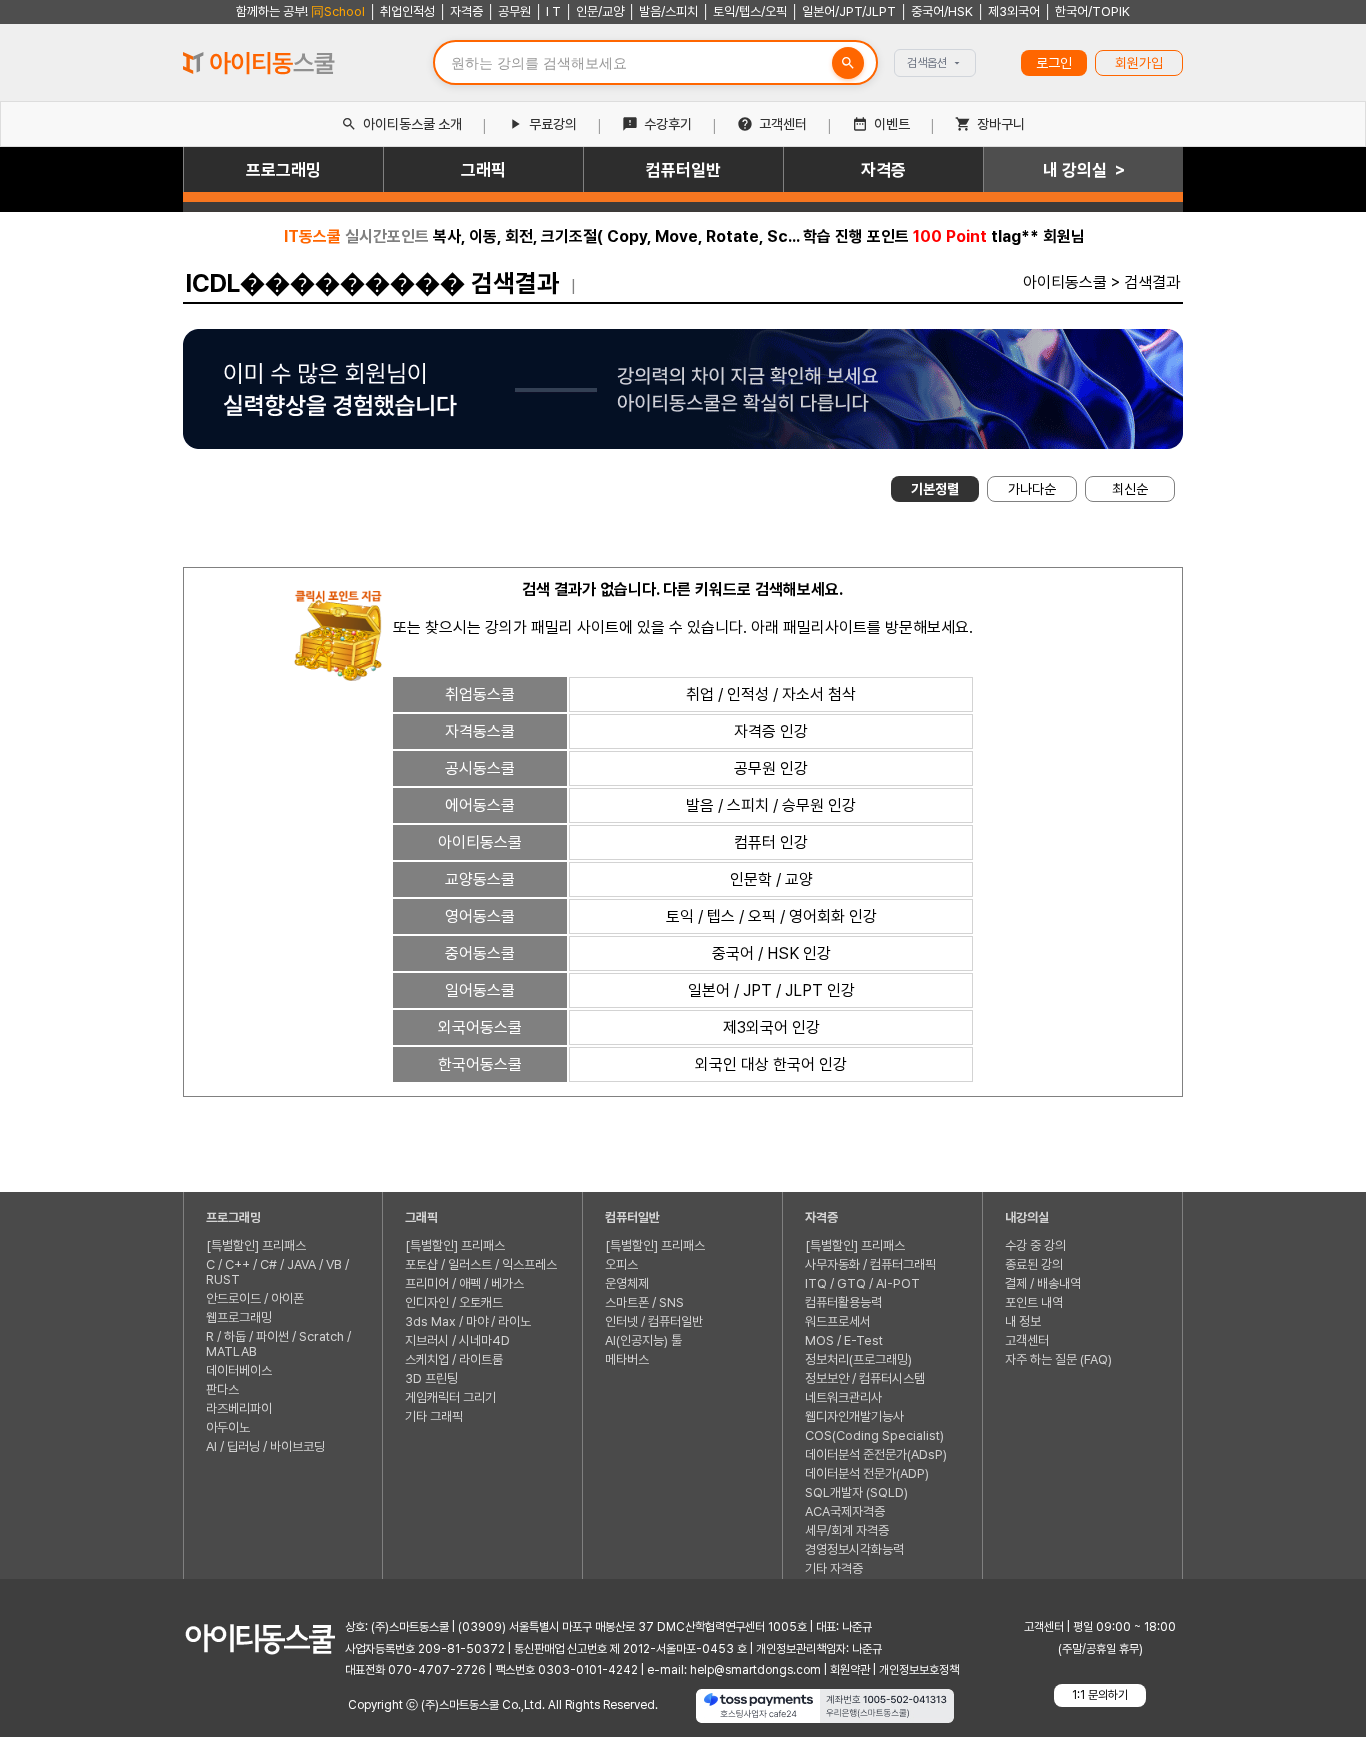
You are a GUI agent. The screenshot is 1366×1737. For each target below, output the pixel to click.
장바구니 (1001, 124)
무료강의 (553, 124)
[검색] (848, 63)
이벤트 (892, 124)
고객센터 (783, 124)
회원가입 (1139, 63)
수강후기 (668, 124)
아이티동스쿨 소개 (412, 124)
